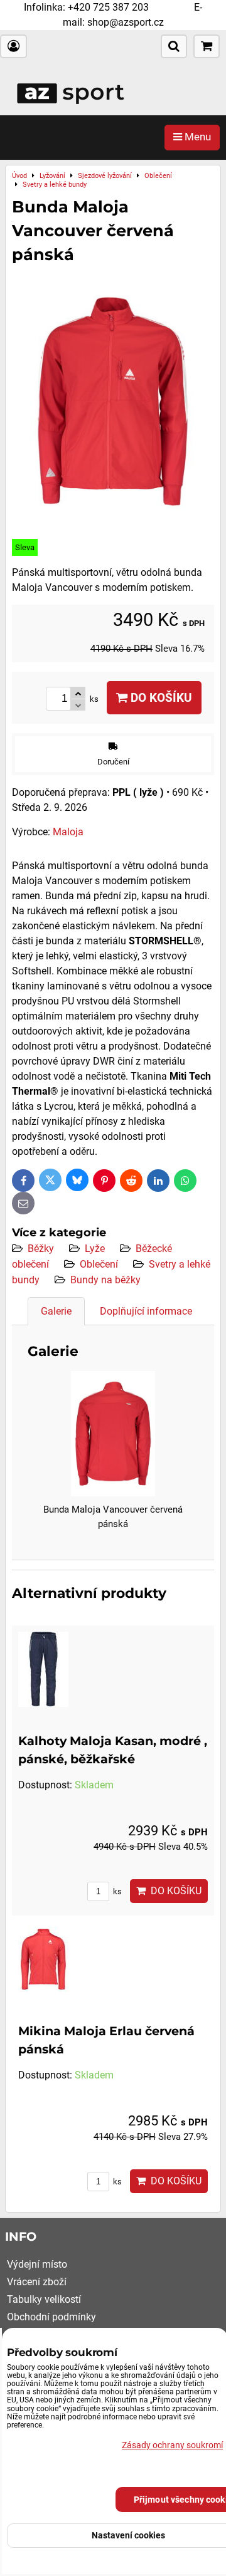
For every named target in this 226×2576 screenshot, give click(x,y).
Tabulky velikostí (44, 2299)
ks (116, 1891)
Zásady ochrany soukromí (172, 2445)
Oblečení (99, 1264)
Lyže (95, 1249)
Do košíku (160, 698)
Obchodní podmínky (51, 2317)
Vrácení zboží (37, 2282)
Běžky (41, 1249)
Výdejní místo (37, 2264)
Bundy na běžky (105, 1280)
